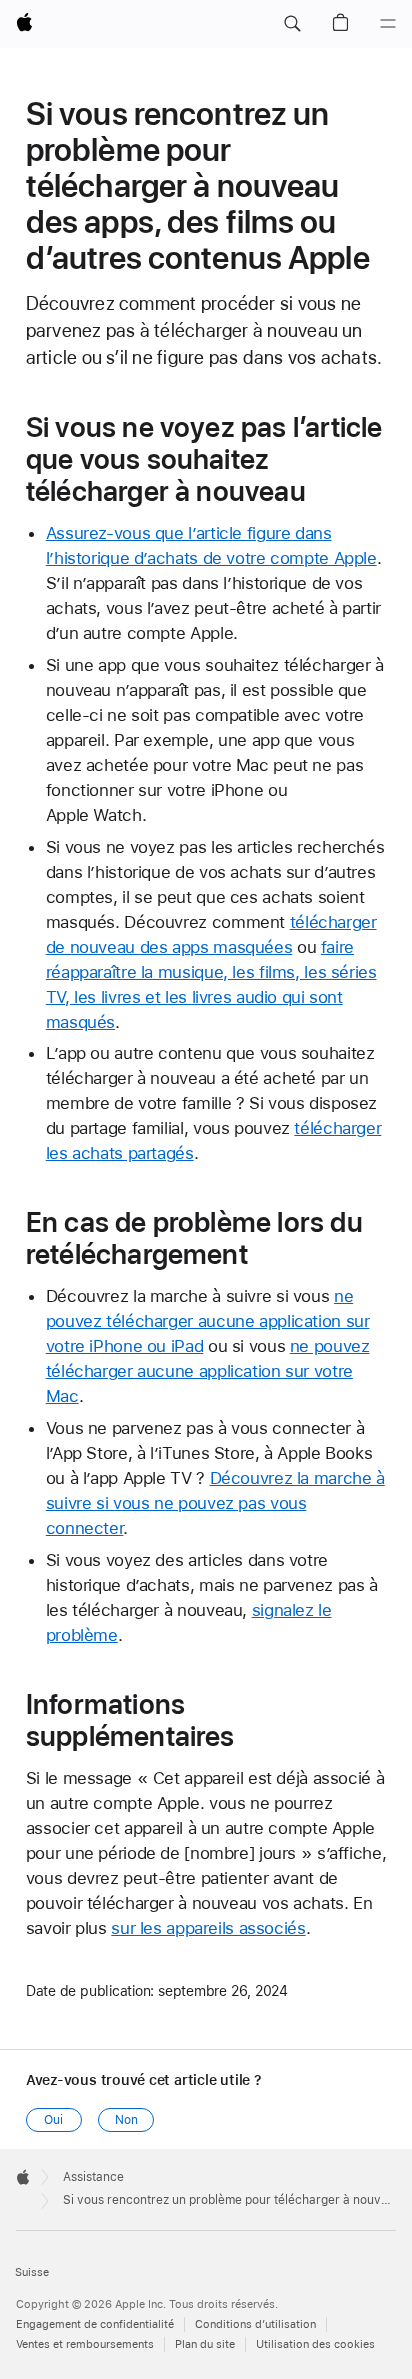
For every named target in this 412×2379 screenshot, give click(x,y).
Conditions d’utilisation (255, 2324)
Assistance (93, 2177)
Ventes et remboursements (85, 2344)
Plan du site (205, 2344)
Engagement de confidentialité (95, 2324)
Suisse (32, 2272)
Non (126, 2120)
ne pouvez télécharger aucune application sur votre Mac (208, 1371)
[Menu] (388, 24)
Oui (53, 2120)
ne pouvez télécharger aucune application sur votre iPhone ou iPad (208, 1321)
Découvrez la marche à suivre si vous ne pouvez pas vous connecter (215, 1503)
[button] (292, 24)
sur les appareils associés (208, 1928)
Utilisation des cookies (315, 2344)
